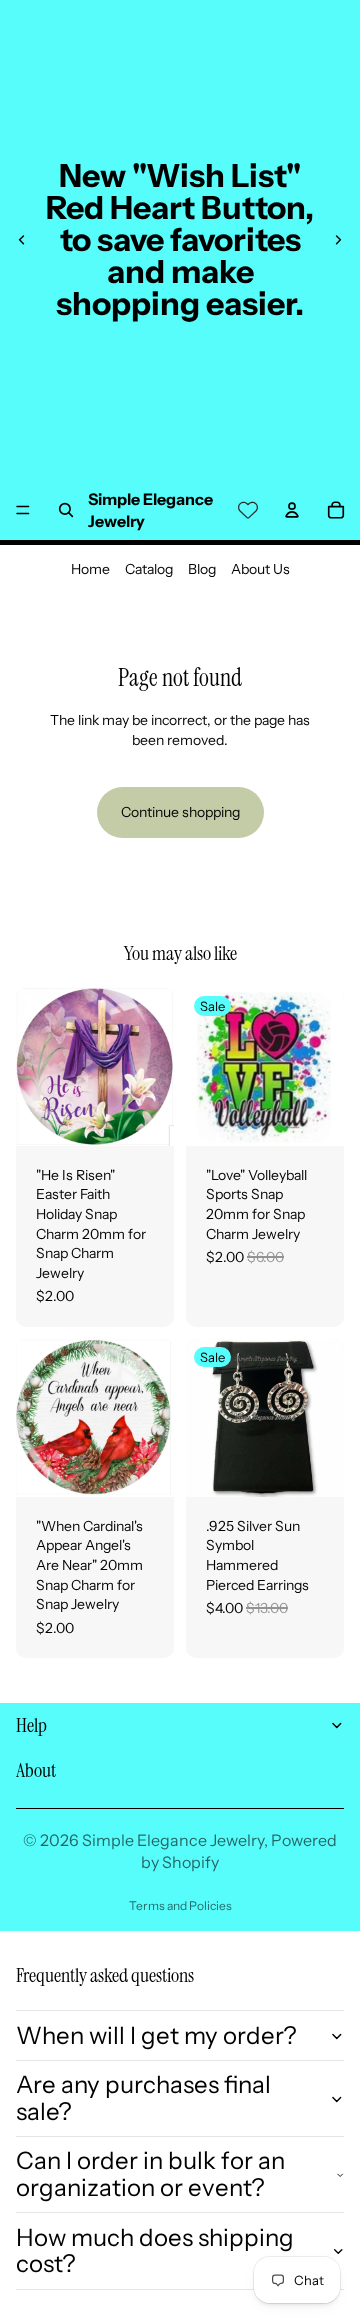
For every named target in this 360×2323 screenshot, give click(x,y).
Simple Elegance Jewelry (173, 1840)
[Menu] (23, 510)
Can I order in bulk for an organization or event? (150, 2173)
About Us (260, 569)
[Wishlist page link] (248, 510)
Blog (202, 569)
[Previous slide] (22, 240)
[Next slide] (338, 240)
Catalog (149, 569)
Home (90, 569)
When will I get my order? (156, 2035)
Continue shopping (180, 812)
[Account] (292, 510)
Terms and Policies (180, 1905)
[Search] (66, 510)
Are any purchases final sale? (143, 2097)
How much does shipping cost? (155, 2250)
